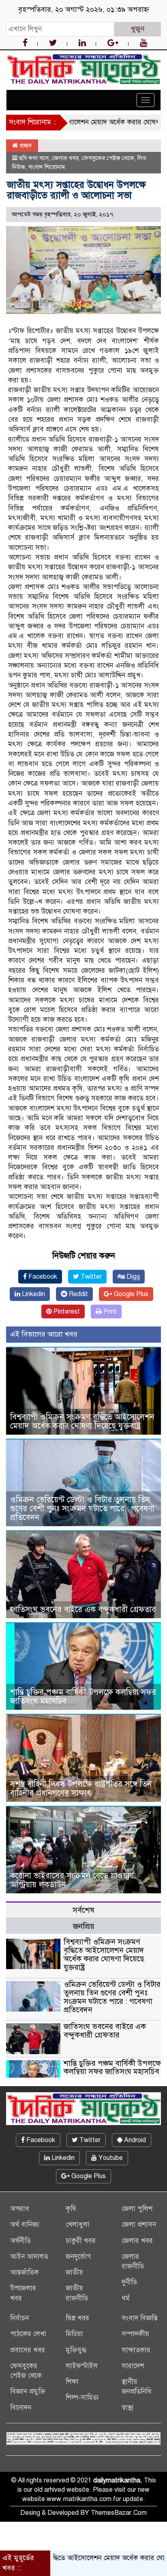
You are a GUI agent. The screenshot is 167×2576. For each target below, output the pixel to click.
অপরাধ (20, 2209)
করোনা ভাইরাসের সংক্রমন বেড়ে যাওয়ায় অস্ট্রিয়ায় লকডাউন (72, 1880)
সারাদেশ (133, 2366)
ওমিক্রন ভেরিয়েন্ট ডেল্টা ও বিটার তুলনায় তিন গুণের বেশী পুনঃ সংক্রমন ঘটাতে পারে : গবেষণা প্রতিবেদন (82, 1509)
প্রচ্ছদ (25, 145)
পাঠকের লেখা (28, 2334)
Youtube (110, 2158)
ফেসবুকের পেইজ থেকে (108, 158)
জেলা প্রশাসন (139, 2225)
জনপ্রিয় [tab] (84, 1926)
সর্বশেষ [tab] (83, 1910)
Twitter (90, 1277)
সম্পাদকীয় (135, 2334)
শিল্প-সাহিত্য (82, 2398)
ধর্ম (126, 2298)
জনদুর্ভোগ (78, 2257)
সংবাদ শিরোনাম (47, 167)
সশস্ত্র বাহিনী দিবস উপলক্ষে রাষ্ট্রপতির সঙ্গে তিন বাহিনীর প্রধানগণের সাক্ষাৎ (81, 1789)
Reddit (78, 1294)
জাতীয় (74, 2272)
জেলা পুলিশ (137, 2209)
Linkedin (33, 1294)
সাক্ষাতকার (136, 2350)
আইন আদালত (29, 2257)
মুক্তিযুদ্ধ (76, 2350)
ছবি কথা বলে (34, 158)
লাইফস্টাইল (82, 2366)
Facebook (42, 1277)
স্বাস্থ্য (128, 2408)
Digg (132, 1277)
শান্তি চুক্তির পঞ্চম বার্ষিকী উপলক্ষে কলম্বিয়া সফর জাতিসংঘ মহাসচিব (83, 1697)
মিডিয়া (74, 2334)
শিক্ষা (72, 2382)
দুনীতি (129, 2282)
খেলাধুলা (78, 2225)
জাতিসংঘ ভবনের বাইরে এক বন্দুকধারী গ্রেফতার (83, 1609)
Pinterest (66, 1311)
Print (109, 1311)
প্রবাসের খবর (28, 2350)
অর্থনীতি (20, 2241)
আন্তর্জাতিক (25, 2272)
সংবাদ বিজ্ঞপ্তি (140, 2318)
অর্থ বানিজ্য (25, 2225)
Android (134, 2140)
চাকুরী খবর (81, 2241)
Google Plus (130, 1294)
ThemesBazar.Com (119, 2513)
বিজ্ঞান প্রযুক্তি (28, 2391)
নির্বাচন (19, 2318)
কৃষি (71, 2209)
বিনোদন (21, 2408)
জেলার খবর (65, 158)
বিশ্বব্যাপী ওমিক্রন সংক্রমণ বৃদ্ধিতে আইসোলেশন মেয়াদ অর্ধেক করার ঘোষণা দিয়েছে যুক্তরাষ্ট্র (82, 1421)
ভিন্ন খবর (77, 2318)
